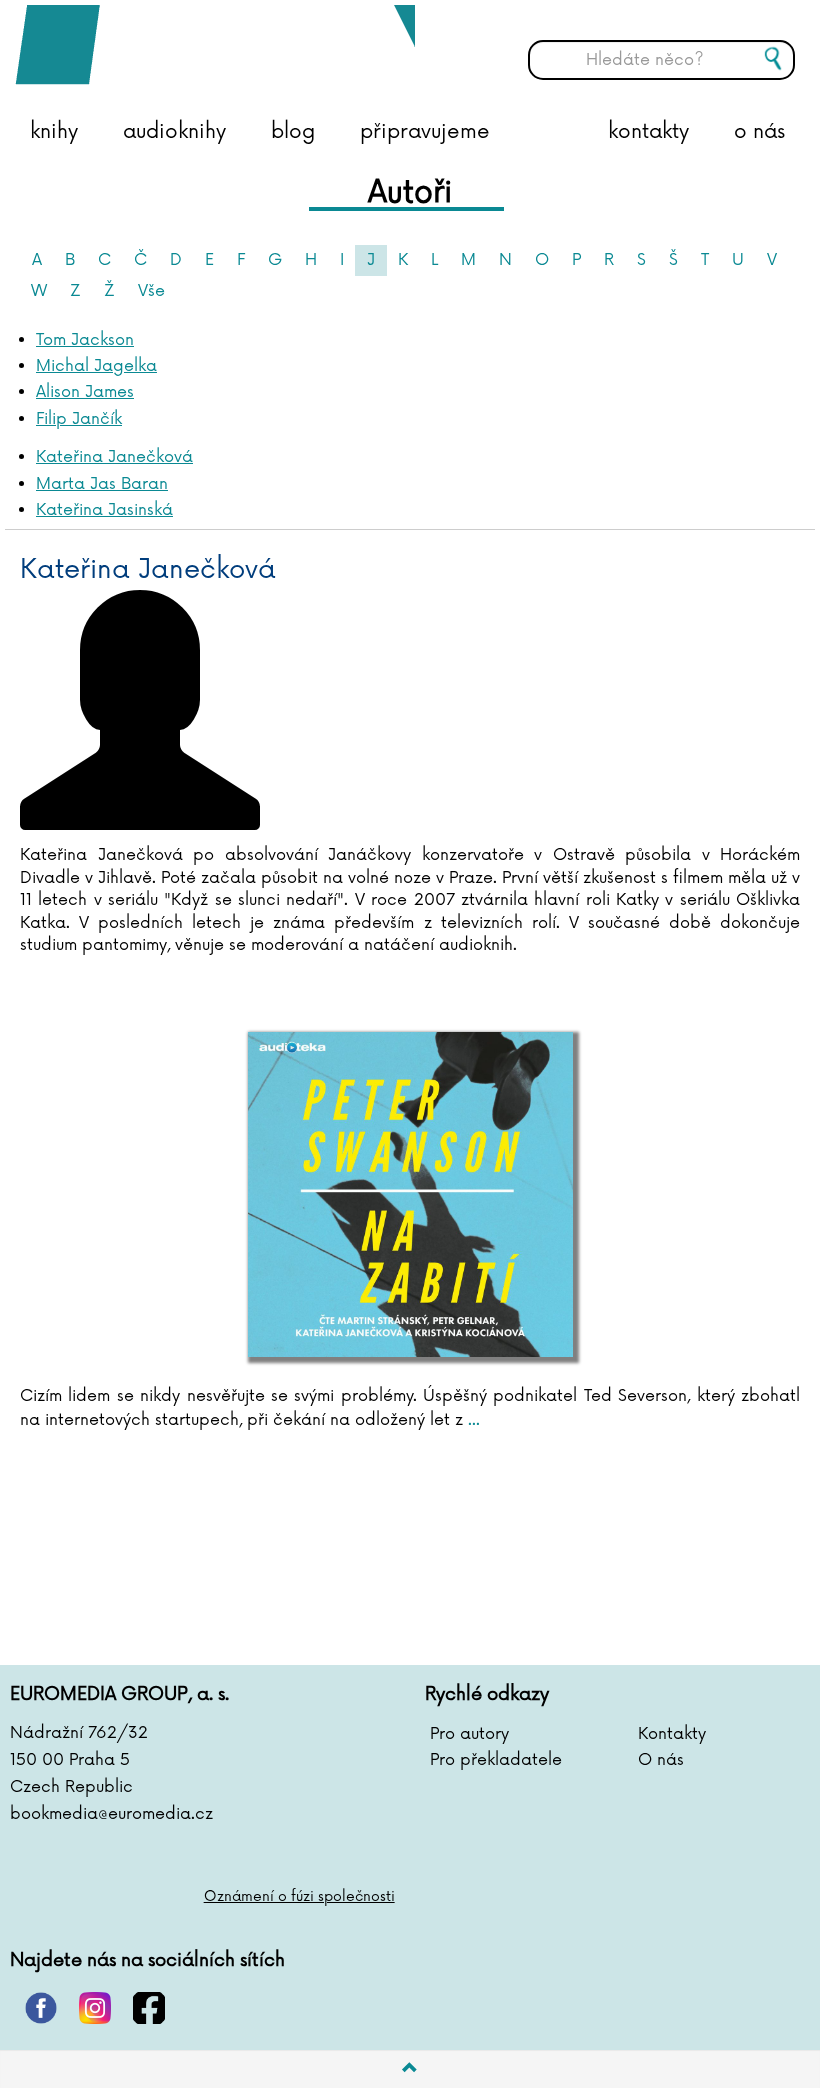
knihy (54, 132)
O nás (661, 1760)
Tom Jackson (85, 340)
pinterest (41, 2008)
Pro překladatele (496, 1760)
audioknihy (174, 132)
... (471, 1420)
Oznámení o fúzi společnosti (299, 1896)
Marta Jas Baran (102, 484)
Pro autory (469, 1734)
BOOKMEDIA (215, 45)
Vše (151, 291)
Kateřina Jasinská (104, 510)
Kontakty (672, 1734)
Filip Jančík (79, 419)
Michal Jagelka (96, 366)
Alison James (85, 392)
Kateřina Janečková (114, 457)
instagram (95, 2008)
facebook (149, 2008)
